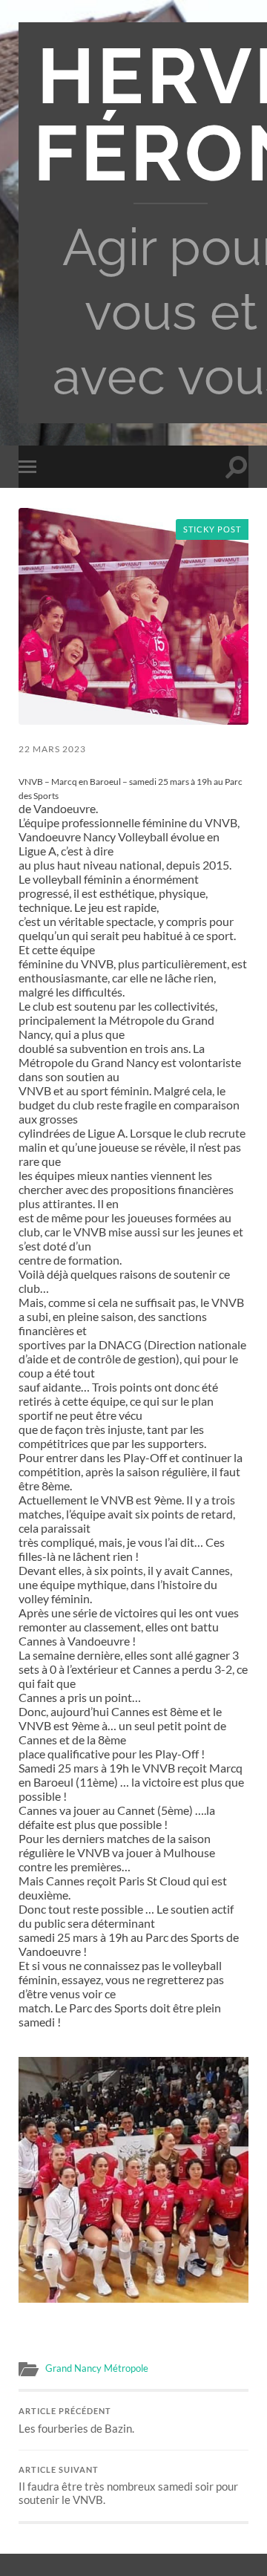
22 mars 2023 (52, 749)
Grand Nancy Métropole (97, 2368)
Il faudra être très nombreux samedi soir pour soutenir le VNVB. (128, 2486)
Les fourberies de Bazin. (76, 2421)
